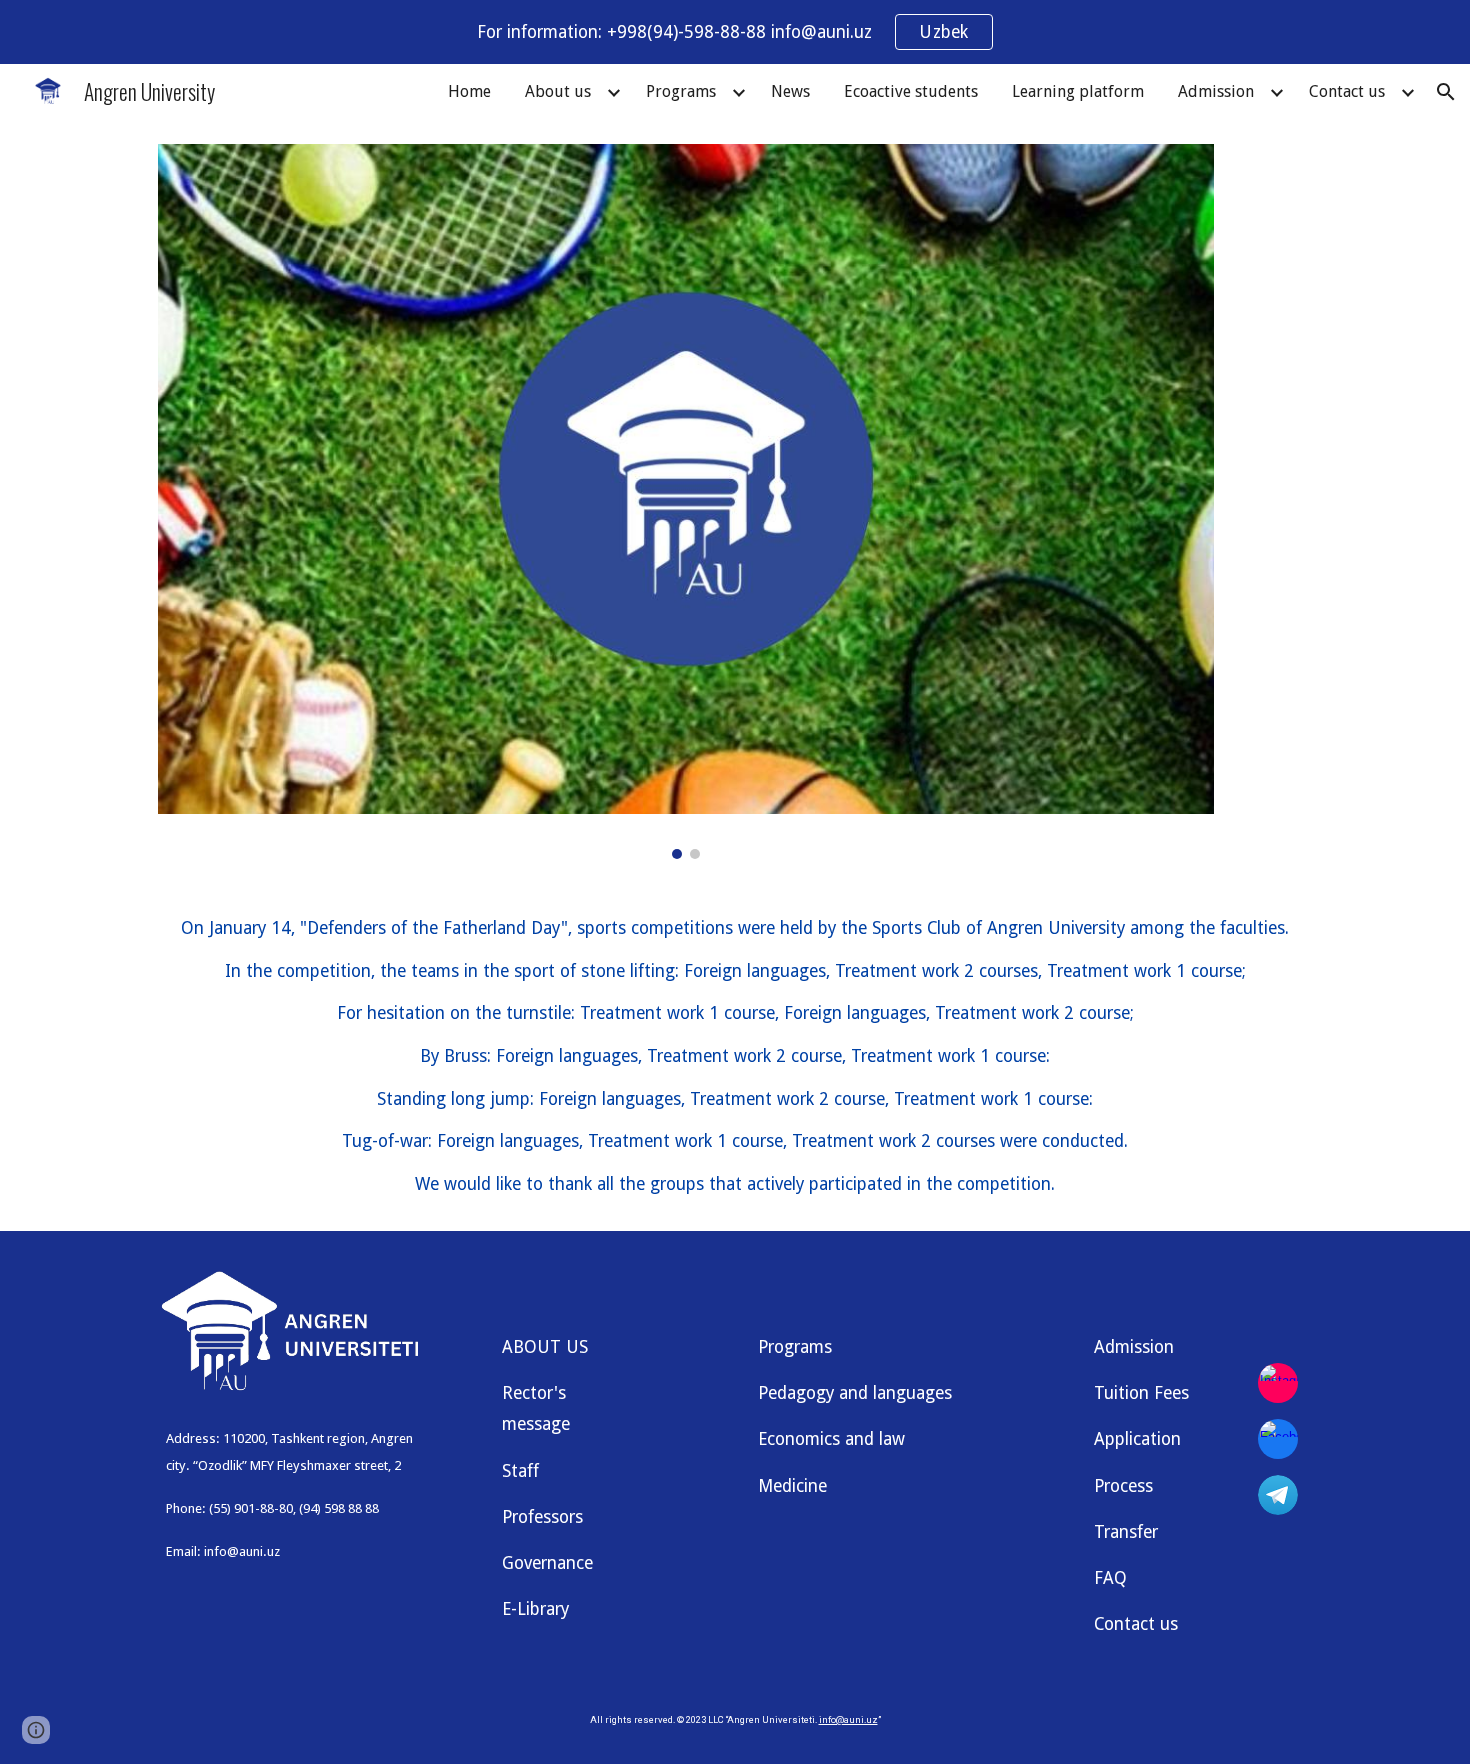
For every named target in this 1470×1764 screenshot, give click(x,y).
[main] (735, 1057)
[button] (1446, 92)
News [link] (790, 91)
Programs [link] (681, 91)
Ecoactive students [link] (911, 91)
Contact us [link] (1347, 91)
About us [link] (558, 91)
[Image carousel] (686, 501)
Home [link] (469, 91)
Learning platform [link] (1078, 91)
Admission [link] (1216, 91)
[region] (735, 32)
